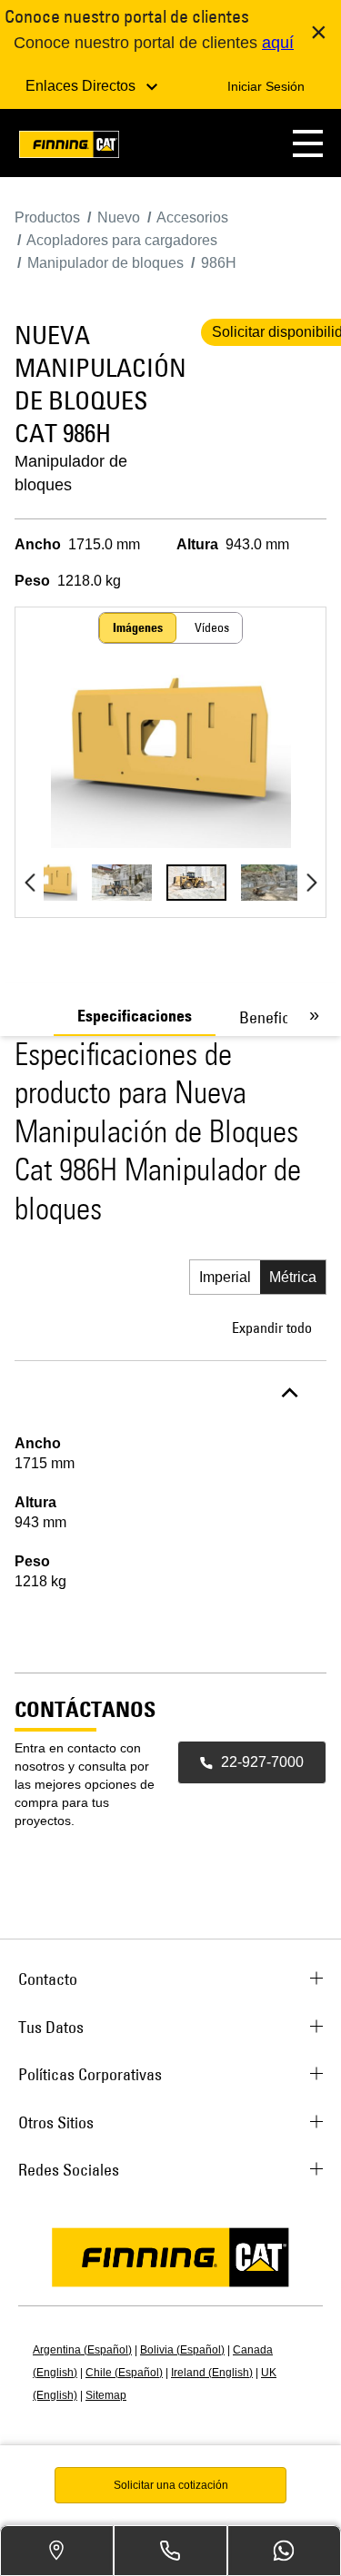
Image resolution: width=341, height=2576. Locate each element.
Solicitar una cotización (171, 2485)
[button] (308, 143)
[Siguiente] (311, 883)
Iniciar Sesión (266, 86)
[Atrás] (30, 883)
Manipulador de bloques (71, 473)
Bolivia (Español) (182, 2350)
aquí (278, 43)
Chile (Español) (124, 2373)
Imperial (225, 1277)
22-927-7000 (262, 1762)
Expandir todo (272, 1327)
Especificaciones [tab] (135, 1016)
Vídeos (212, 627)
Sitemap (106, 2395)
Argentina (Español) (82, 2350)
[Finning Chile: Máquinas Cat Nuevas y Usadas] (69, 148)
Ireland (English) (212, 2373)
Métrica (293, 1277)
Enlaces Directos (82, 86)
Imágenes (138, 627)
